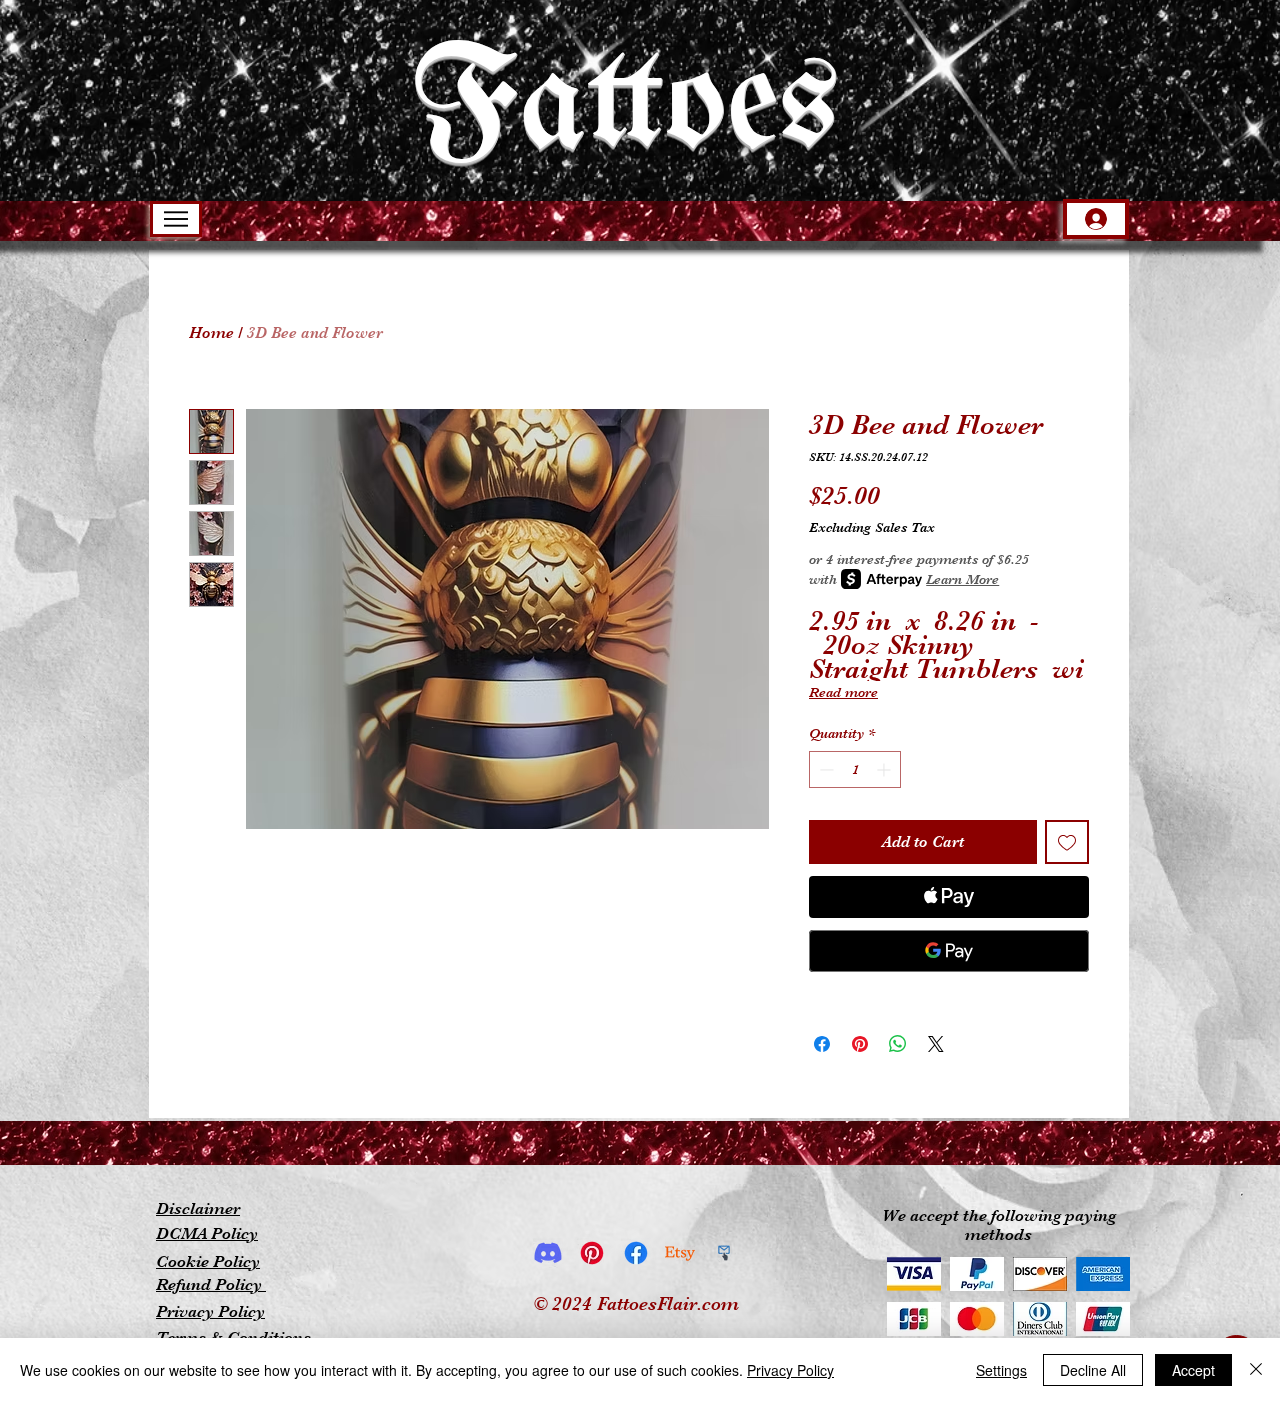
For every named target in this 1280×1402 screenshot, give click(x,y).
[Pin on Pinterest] (860, 1044)
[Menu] (176, 219)
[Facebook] (636, 1253)
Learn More (962, 579)
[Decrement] (824, 769)
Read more (843, 692)
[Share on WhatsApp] (898, 1044)
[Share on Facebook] (822, 1044)
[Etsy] (680, 1253)
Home (211, 333)
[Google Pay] (949, 951)
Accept (1193, 1370)
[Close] (1256, 1370)
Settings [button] (1001, 1370)
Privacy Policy (790, 1370)
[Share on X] (936, 1044)
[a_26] (724, 1253)
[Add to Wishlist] (1067, 842)
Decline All (1093, 1370)
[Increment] (885, 769)
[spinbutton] (855, 769)
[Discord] (548, 1253)
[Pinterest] (592, 1253)
